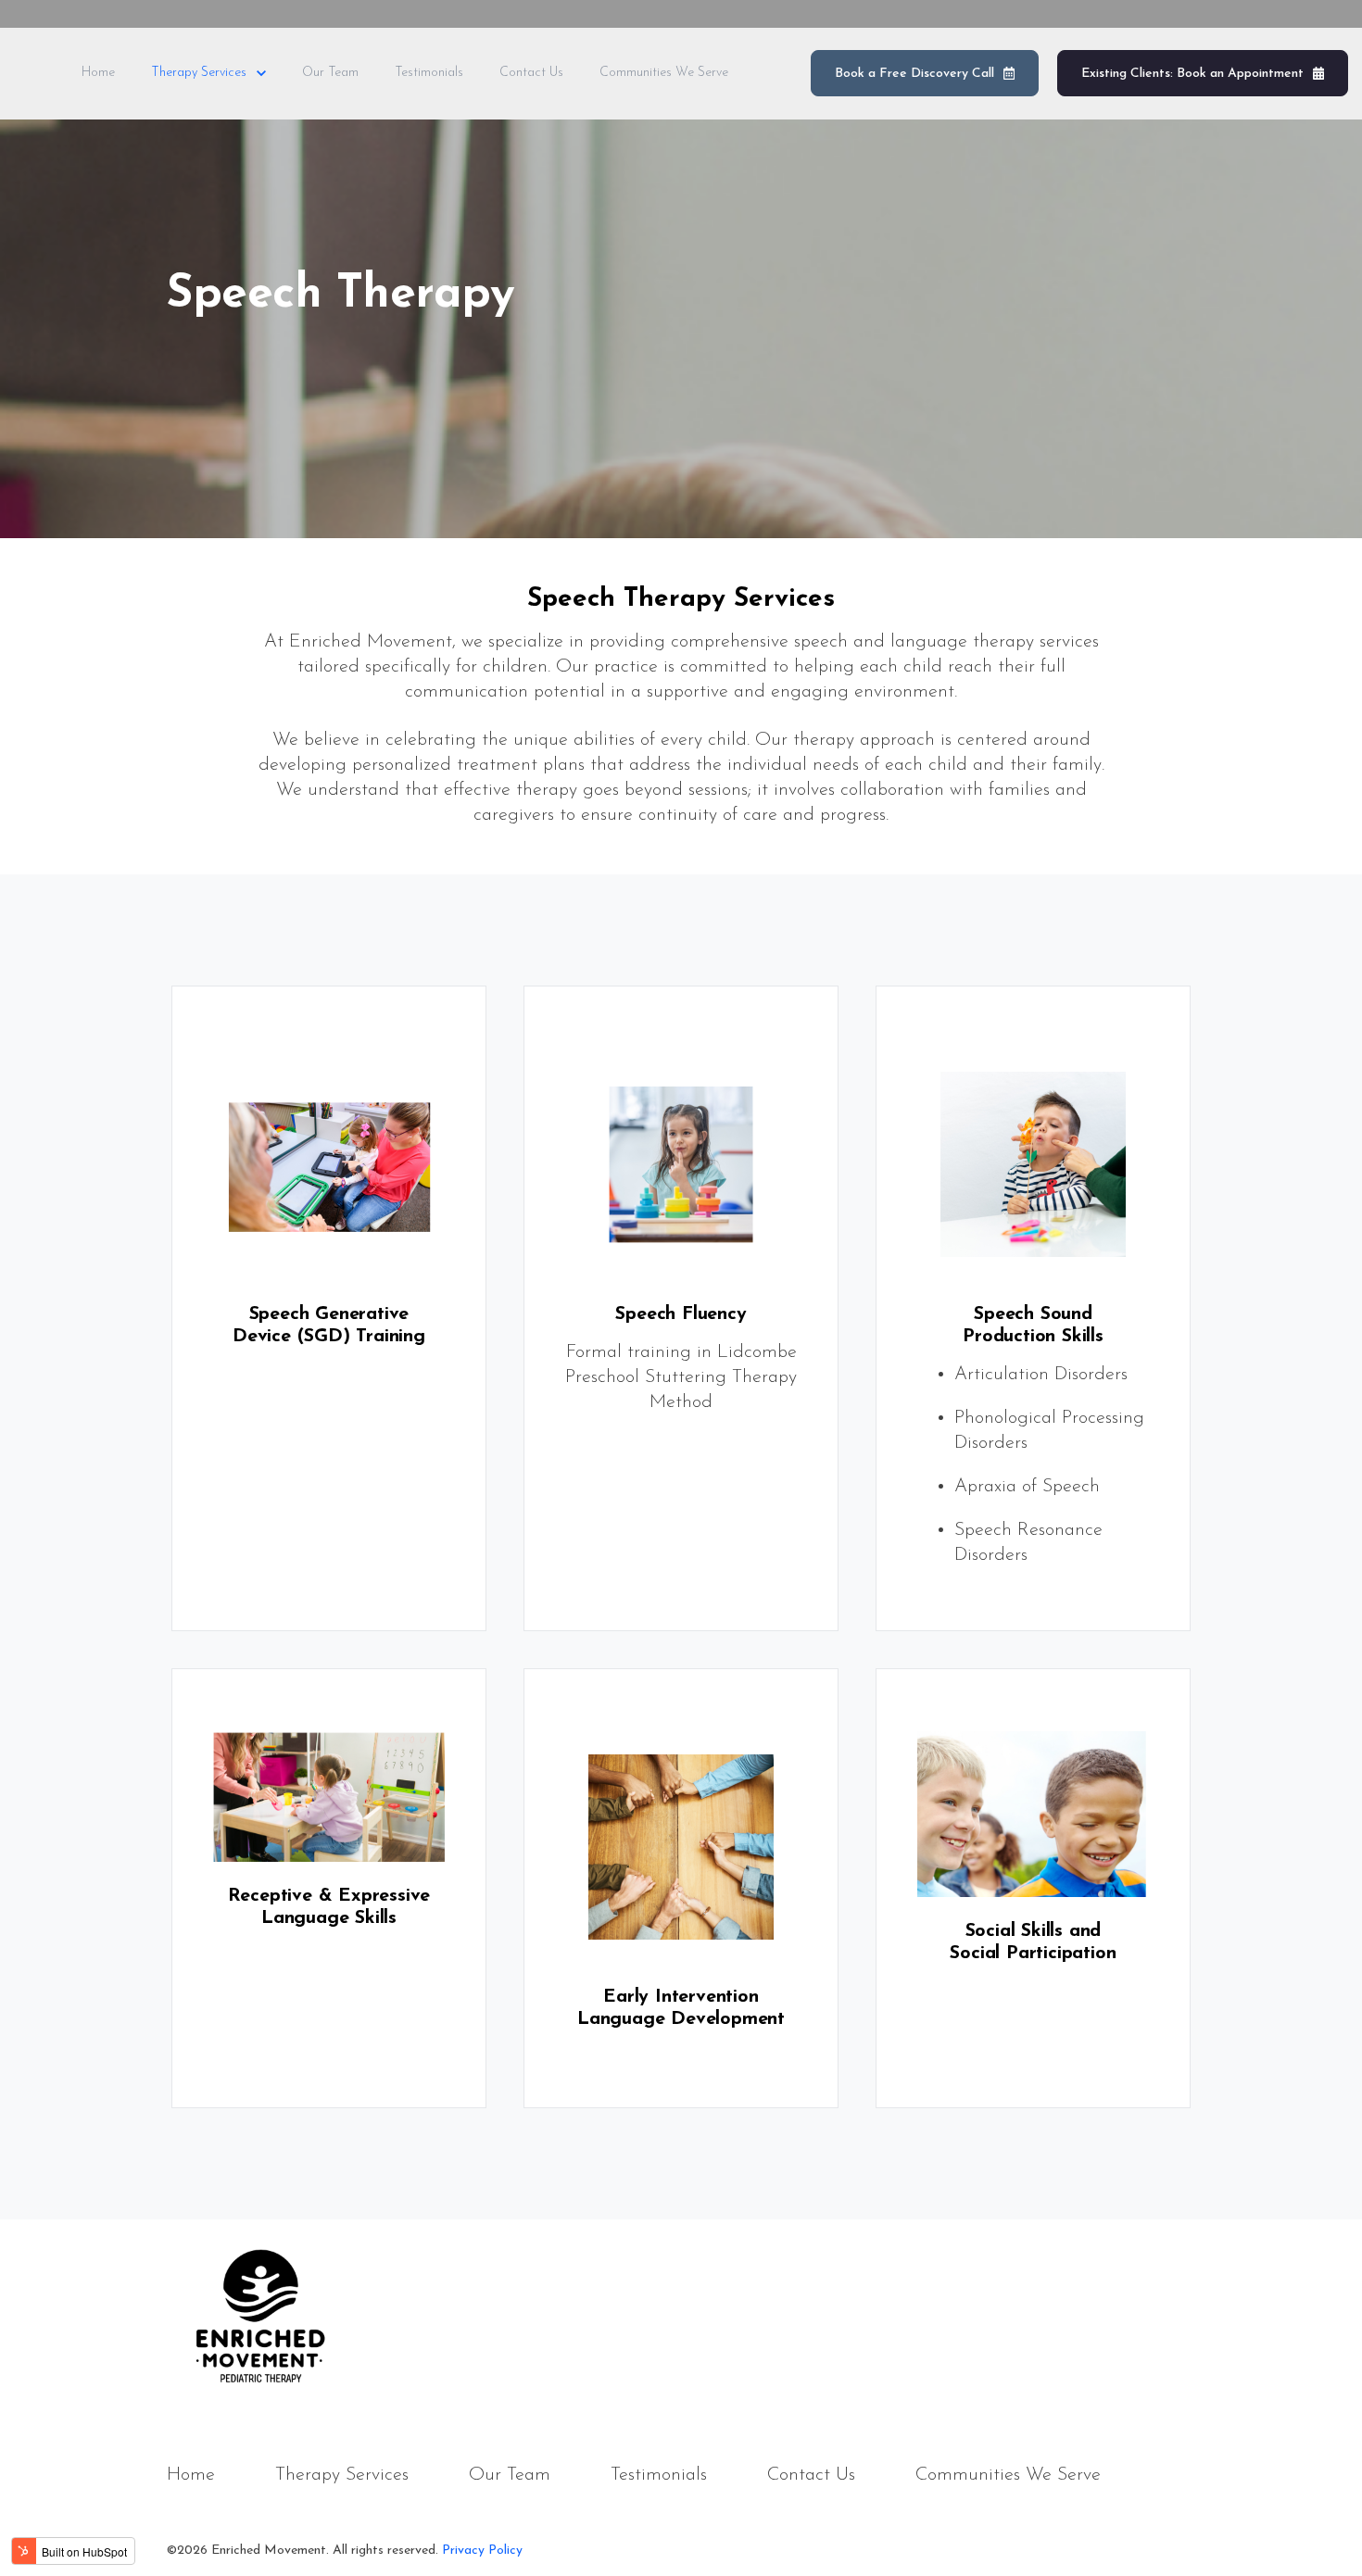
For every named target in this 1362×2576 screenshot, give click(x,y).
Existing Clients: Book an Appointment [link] (1192, 74)
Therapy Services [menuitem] (342, 2475)
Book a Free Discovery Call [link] (914, 74)
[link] (259, 2311)
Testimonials (429, 73)
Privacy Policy (482, 2551)
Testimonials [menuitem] (659, 2475)
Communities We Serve (664, 73)
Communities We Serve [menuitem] (1008, 2475)
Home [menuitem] (191, 2475)
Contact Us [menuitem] (811, 2475)
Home (98, 73)
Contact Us (531, 73)
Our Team (330, 73)
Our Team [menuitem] (510, 2475)
